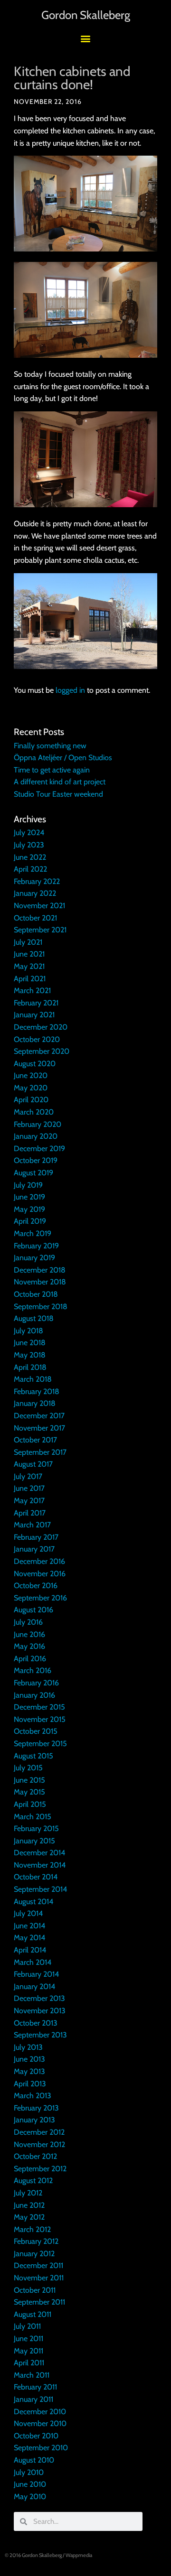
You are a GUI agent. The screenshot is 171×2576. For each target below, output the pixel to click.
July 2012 (28, 2193)
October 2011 (35, 2290)
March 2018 (33, 1379)
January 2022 (35, 893)
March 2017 (32, 1525)
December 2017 (39, 1416)
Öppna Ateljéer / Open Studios (63, 758)
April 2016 (30, 1659)
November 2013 (40, 2011)
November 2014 (40, 1865)
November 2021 (39, 906)
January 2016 (34, 1695)
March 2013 (33, 2096)
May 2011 (28, 2351)
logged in (70, 690)
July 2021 (28, 942)
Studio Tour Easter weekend (58, 794)
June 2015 (29, 1780)
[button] (86, 38)
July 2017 (28, 1476)
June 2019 (29, 1197)
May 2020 (31, 1088)
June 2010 (30, 2484)
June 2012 (29, 2205)
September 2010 (41, 2448)
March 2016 (33, 1670)
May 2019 (29, 1209)
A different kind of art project (60, 782)
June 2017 (29, 1488)
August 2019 (33, 1173)
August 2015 (33, 1756)
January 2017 (34, 1549)
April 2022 (30, 869)
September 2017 (40, 1452)
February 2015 (36, 1828)
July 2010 (29, 2472)
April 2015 (30, 1804)
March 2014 (33, 1962)
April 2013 (30, 2084)
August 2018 (34, 1318)
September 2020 (42, 1051)
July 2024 (29, 832)
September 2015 (40, 1744)
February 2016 (36, 1683)
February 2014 (36, 1974)
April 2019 (30, 1221)
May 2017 (29, 1501)
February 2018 (37, 1391)
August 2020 (35, 1064)
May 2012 (29, 2217)
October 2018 (36, 1294)
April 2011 (29, 2363)
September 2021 (40, 930)
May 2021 (29, 966)
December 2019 (39, 1149)
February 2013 (36, 2108)
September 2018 (41, 1307)
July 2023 (29, 845)
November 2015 (40, 1719)
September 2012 (40, 2169)
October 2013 (36, 2023)
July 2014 (28, 1913)
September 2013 (40, 2035)
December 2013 (39, 1998)
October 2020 (37, 1039)
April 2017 (30, 1513)
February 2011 (35, 2387)
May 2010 (30, 2497)
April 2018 (30, 1367)
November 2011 (39, 2278)
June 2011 (28, 2339)
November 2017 (39, 1428)
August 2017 (33, 1464)
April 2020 (31, 1100)
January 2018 (35, 1403)
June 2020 (31, 1075)
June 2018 (30, 1343)
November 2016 (40, 1574)
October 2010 (36, 2436)
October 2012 (35, 2156)
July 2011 (27, 2326)
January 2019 (34, 1258)
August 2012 (33, 2181)
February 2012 (36, 2241)
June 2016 (29, 1634)
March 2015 (33, 1817)
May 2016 (29, 1646)
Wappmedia (79, 2555)
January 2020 (36, 1136)
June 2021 (29, 954)
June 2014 (29, 1926)
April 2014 (30, 1950)
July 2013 (28, 2047)
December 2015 (39, 1707)
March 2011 (32, 2375)
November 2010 (40, 2423)
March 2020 (34, 1112)
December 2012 (39, 2132)
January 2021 (34, 1015)
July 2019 (28, 1185)
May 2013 (29, 2071)
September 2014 (40, 1889)
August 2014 (33, 1902)
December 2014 (39, 1853)
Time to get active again (52, 770)
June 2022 (30, 857)
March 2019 (33, 1233)
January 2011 (33, 2399)
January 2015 (34, 1841)
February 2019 (36, 1246)
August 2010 (34, 2460)
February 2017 (36, 1537)
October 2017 (35, 1440)
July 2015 (28, 1768)
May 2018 (30, 1355)
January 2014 (34, 1986)
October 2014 (36, 1877)
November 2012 (39, 2144)
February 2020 (38, 1124)
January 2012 (34, 2254)
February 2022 (37, 881)
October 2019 (36, 1160)
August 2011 (33, 2314)
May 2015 (29, 1792)
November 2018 (40, 1282)
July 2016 (28, 1622)
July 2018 (28, 1331)
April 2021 (30, 979)
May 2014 (29, 1938)
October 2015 (36, 1731)
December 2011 (38, 2265)
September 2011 (39, 2302)
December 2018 (40, 1270)
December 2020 (41, 1027)
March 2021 (32, 990)
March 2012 (32, 2229)
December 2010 (40, 2412)
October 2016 (36, 1586)
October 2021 (35, 918)
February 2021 (36, 1003)
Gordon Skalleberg (86, 15)
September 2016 (40, 1598)
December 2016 (39, 1561)
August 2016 (33, 1610)
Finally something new (50, 746)
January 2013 (34, 2120)
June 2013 (29, 2059)
